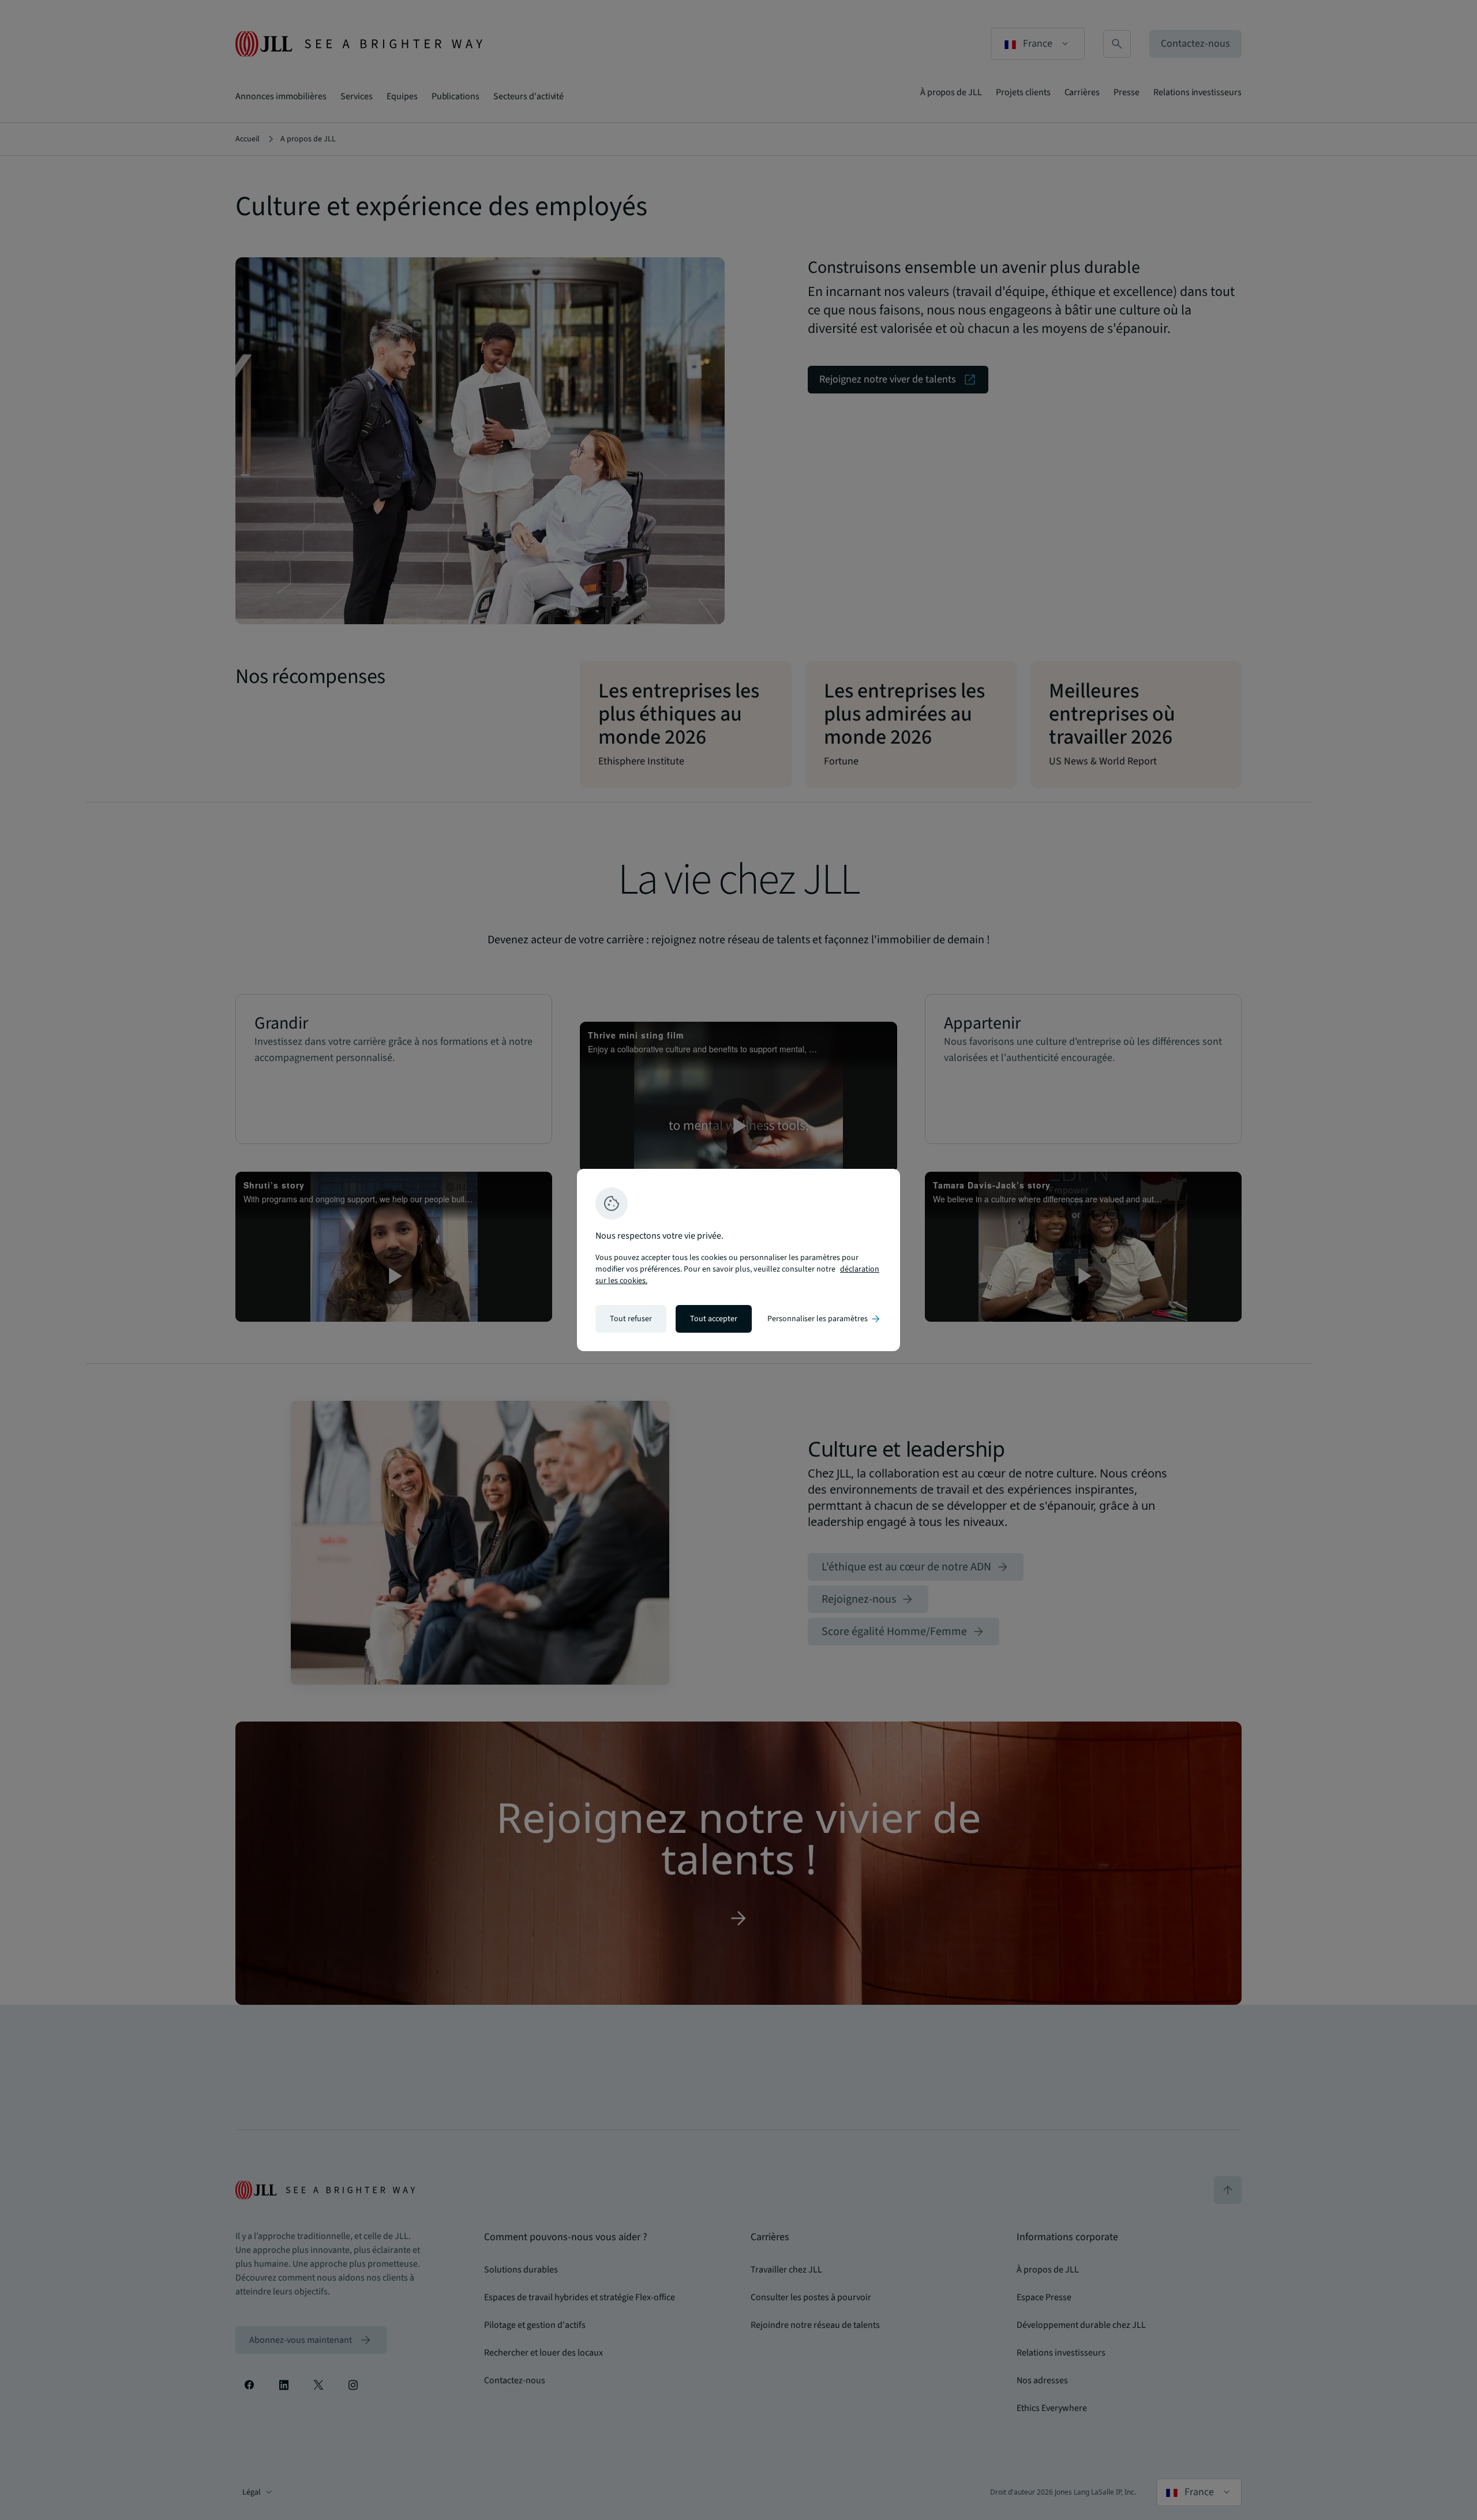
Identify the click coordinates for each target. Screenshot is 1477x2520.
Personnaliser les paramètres (824, 1319)
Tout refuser (631, 1319)
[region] (738, 1260)
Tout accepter (714, 1319)
